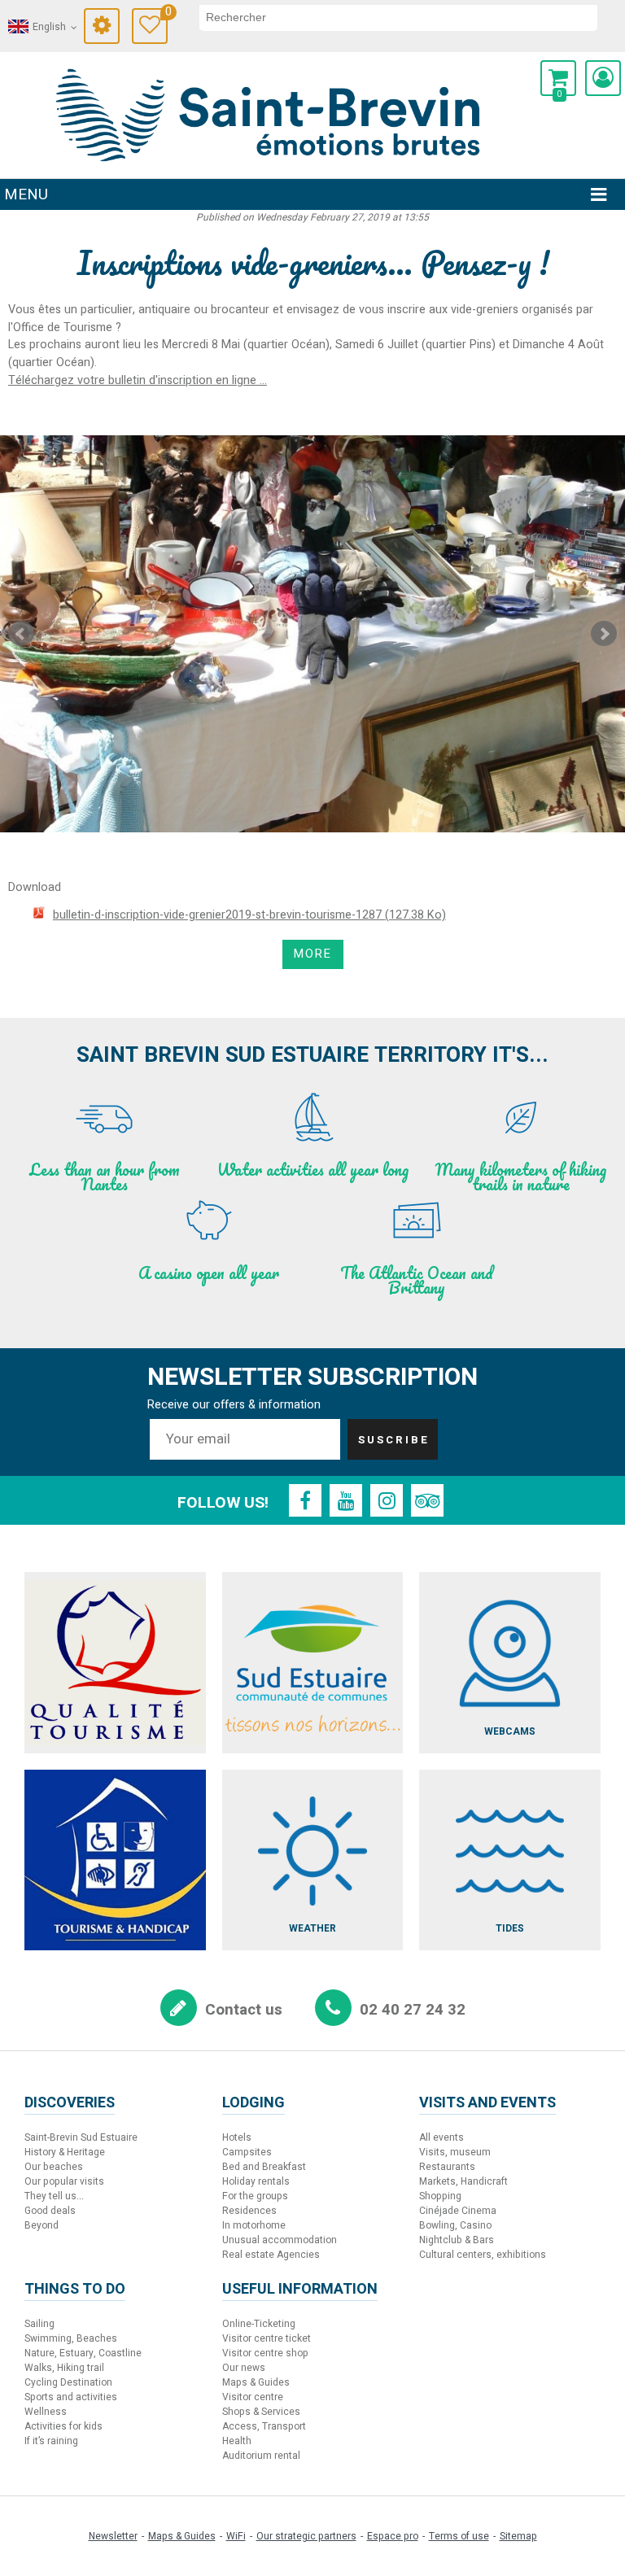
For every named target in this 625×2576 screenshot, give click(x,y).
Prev (21, 634)
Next (604, 634)
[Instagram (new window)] (387, 1500)
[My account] (603, 78)
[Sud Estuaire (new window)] (313, 1663)
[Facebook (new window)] (305, 1500)
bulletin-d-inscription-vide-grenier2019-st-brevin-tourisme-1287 (249, 915)
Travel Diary (166, 14)
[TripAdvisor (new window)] (427, 1500)
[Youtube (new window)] (346, 1500)
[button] (558, 78)
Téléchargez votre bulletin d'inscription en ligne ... (138, 380)
